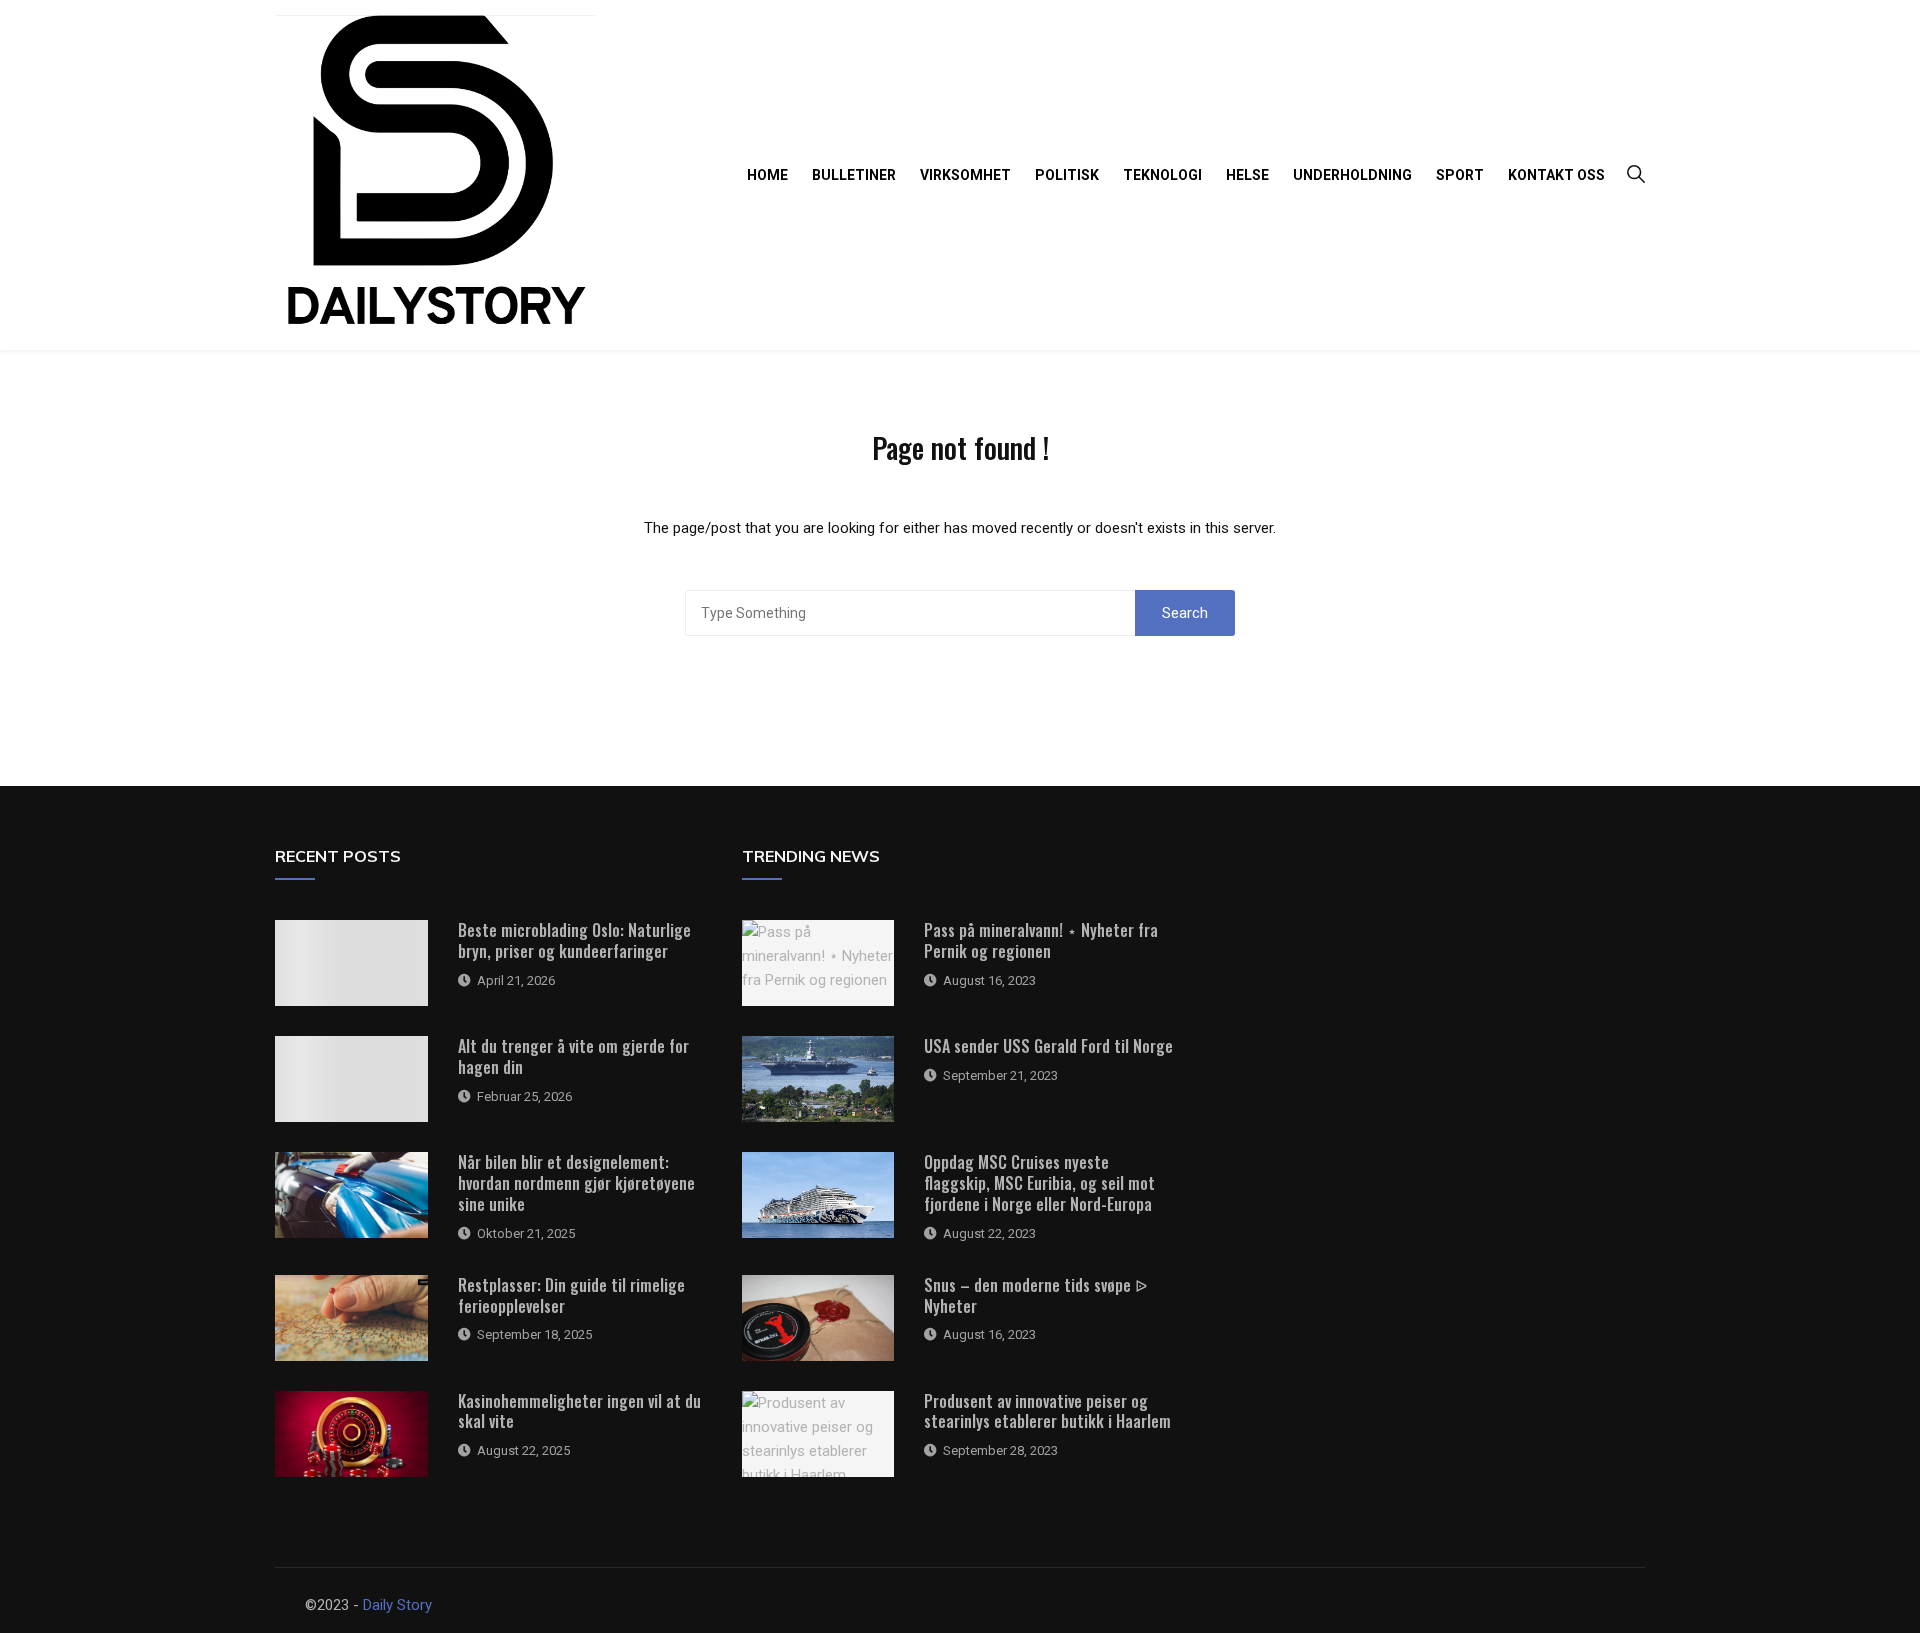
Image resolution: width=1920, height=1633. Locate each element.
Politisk (1067, 175)
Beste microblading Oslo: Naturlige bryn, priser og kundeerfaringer (574, 940)
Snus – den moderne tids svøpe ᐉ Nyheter (1035, 1295)
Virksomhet (965, 175)
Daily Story (397, 1605)
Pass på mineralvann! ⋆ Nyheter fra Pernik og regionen (1041, 940)
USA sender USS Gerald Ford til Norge (1048, 1046)
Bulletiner (854, 175)
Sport (1460, 175)
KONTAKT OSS (1556, 175)
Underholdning (1352, 175)
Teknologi (1162, 175)
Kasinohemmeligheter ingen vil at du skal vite (579, 1411)
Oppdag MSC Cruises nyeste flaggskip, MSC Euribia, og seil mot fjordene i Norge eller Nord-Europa (1039, 1183)
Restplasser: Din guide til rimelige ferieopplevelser (571, 1295)
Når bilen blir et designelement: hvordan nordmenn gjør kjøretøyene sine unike (576, 1183)
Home (767, 175)
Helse (1247, 175)
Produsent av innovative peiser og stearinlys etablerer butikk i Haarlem (1047, 1411)
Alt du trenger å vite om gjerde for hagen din (573, 1056)
